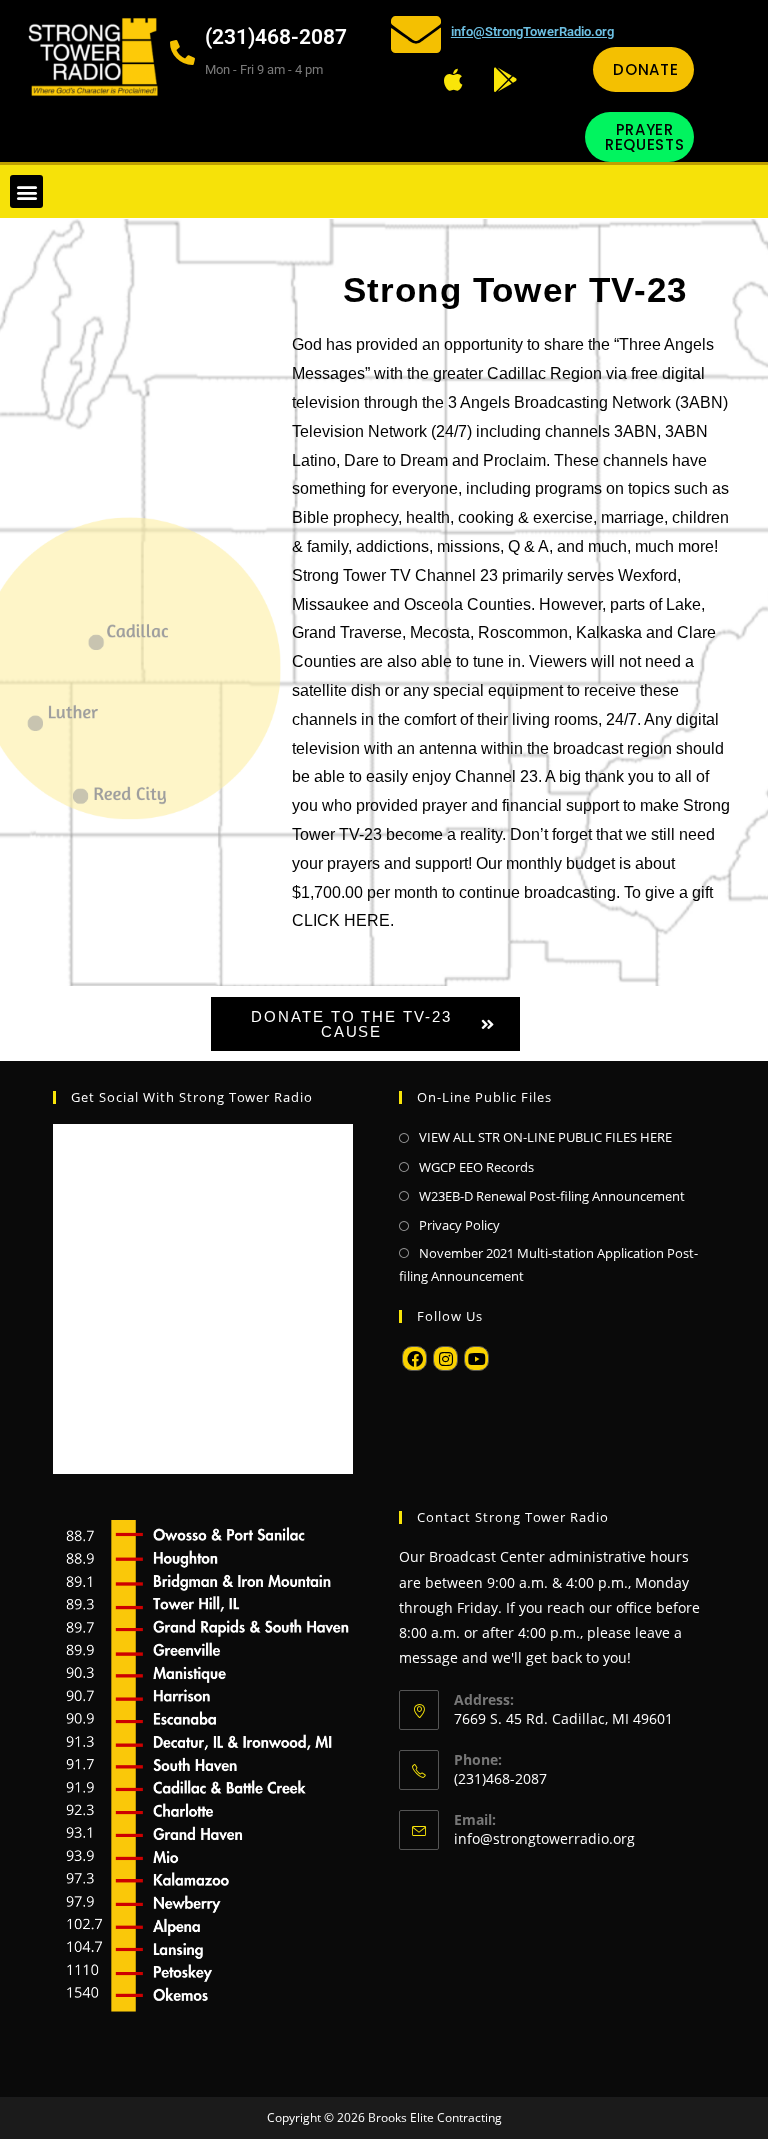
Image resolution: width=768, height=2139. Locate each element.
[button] (26, 191)
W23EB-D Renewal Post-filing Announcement (552, 1196)
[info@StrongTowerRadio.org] (416, 34)
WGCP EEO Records (476, 1167)
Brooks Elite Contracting (435, 2117)
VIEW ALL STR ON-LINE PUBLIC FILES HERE (545, 1137)
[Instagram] (445, 1358)
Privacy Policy (459, 1225)
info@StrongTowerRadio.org (532, 31)
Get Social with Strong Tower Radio (192, 1097)
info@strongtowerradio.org (544, 1838)
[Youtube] (476, 1358)
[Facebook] (414, 1358)
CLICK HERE (341, 920)
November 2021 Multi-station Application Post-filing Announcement (548, 1264)
